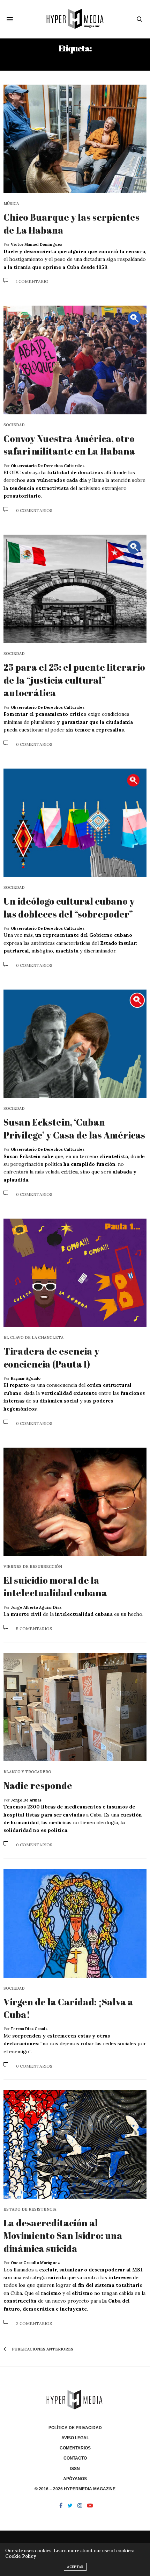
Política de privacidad (75, 2428)
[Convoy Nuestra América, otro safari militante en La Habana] (75, 360)
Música (11, 204)
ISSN (75, 2469)
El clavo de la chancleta (33, 1338)
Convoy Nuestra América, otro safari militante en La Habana (69, 445)
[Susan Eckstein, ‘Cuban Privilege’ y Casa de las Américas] (75, 1044)
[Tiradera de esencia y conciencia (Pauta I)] (75, 1273)
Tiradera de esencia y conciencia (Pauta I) (51, 1357)
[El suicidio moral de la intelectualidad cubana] (75, 1502)
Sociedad (14, 425)
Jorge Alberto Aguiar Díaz (36, 1607)
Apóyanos (75, 2479)
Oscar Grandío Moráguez (35, 2263)
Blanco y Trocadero (27, 1772)
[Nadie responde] (75, 1707)
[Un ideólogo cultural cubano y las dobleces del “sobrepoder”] (75, 823)
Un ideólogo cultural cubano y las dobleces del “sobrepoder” (69, 907)
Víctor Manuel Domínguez (36, 244)
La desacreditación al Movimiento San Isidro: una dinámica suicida (63, 2236)
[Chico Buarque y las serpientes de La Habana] (75, 139)
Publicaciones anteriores (42, 2349)
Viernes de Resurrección (33, 1567)
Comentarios (75, 2448)
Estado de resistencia (30, 2209)
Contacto (75, 2458)
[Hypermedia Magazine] (75, 19)
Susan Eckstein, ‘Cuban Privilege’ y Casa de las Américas (74, 1128)
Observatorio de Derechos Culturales (48, 466)
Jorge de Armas (26, 1800)
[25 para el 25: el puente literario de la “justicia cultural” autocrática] (75, 589)
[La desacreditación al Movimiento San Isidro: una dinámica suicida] (75, 2145)
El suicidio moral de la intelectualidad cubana (55, 1586)
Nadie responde (38, 1785)
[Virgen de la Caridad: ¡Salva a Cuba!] (75, 1923)
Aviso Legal (75, 2438)
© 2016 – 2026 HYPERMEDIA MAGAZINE (75, 2489)
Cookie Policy (21, 2556)
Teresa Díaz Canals (29, 2029)
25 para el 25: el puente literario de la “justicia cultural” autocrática (74, 680)
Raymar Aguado (26, 1378)
